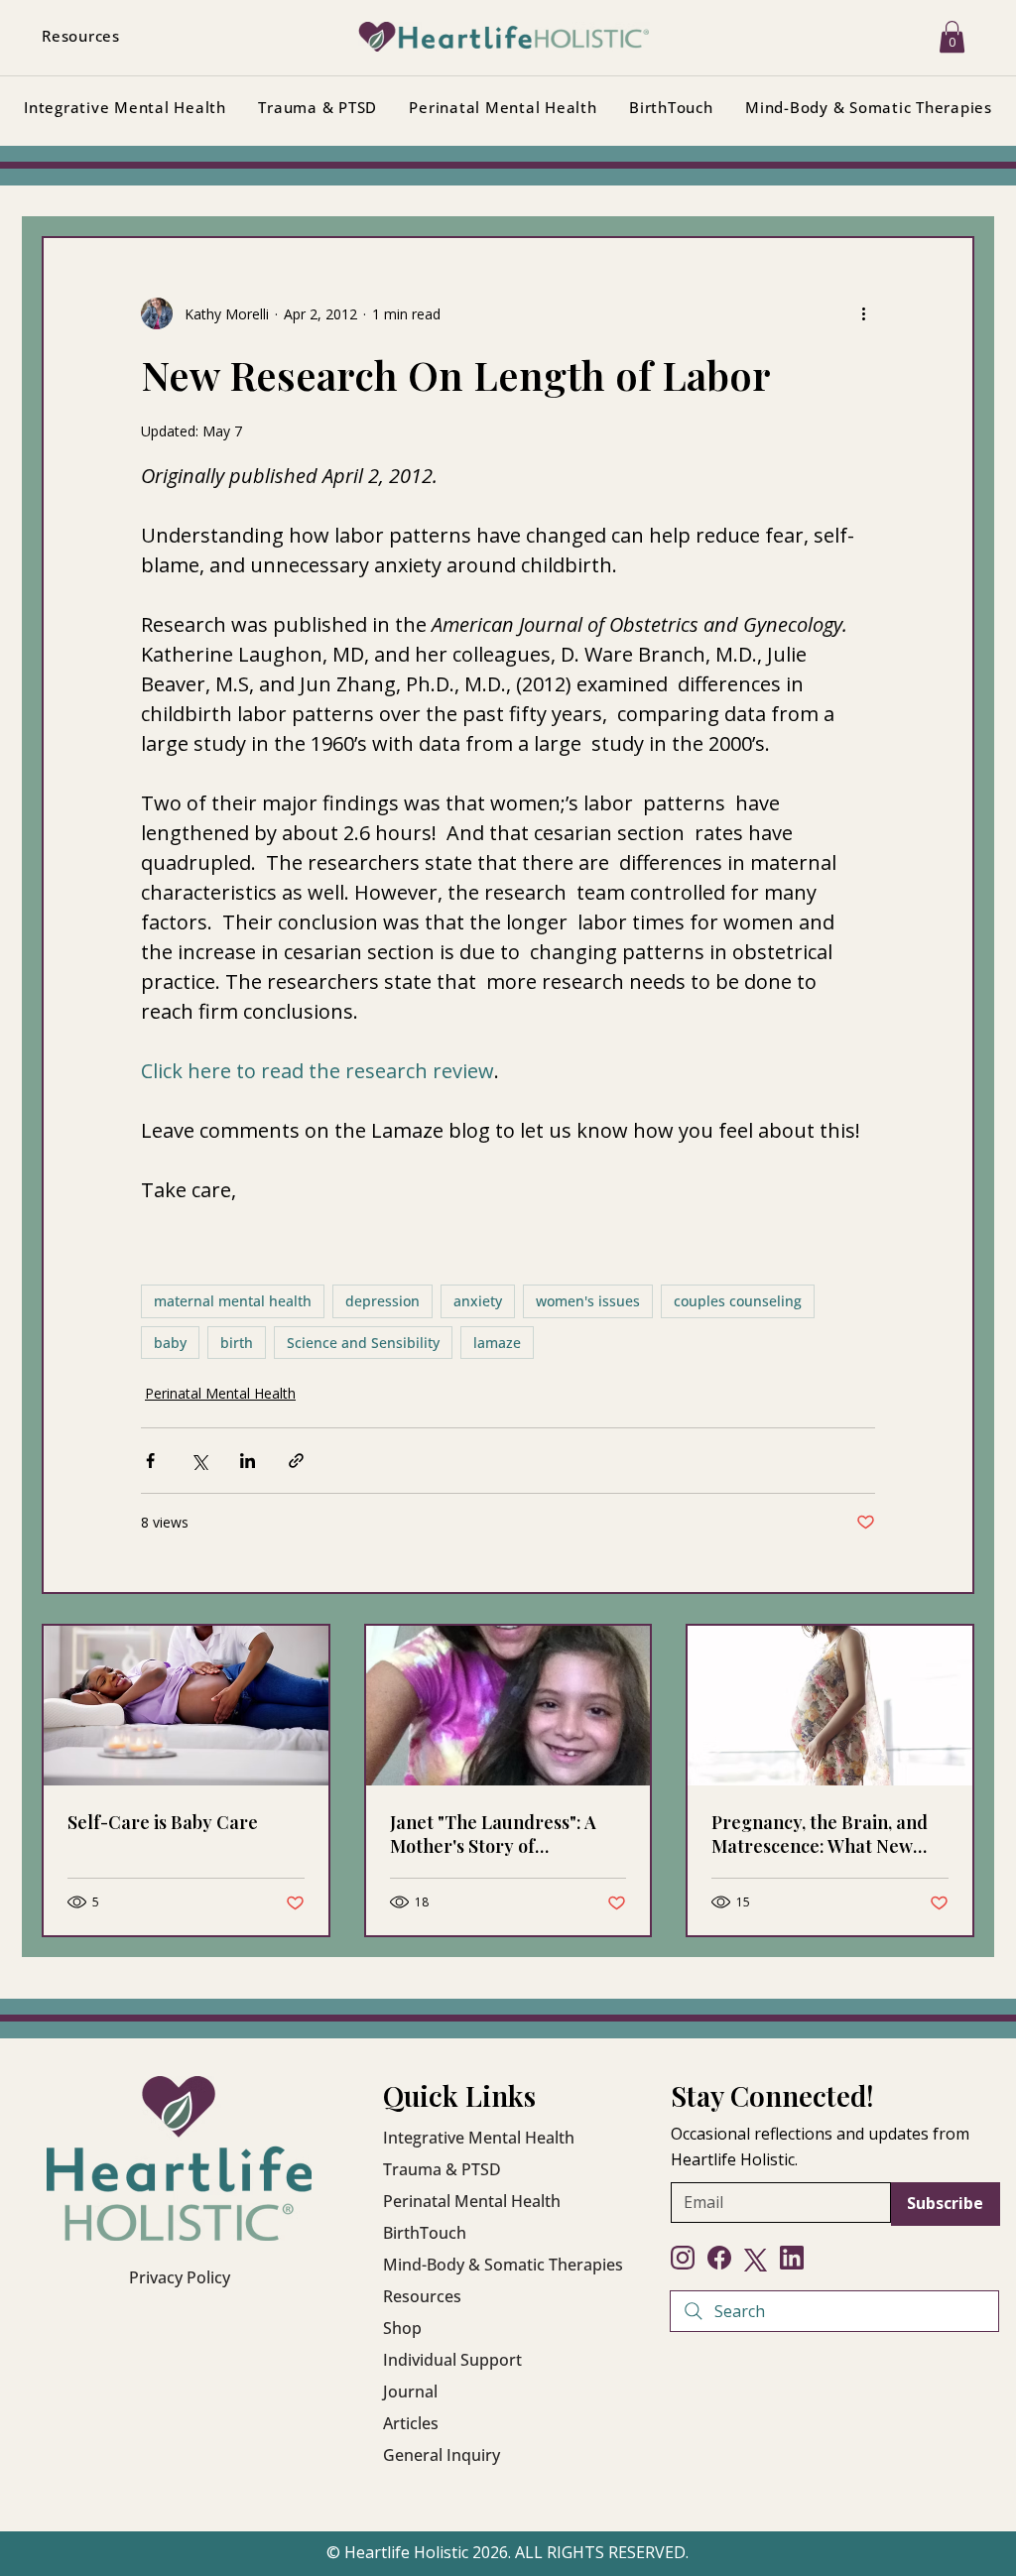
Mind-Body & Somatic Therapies (503, 2265)
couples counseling (738, 1301)
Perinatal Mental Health (220, 1393)
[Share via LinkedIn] (248, 1461)
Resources (422, 2296)
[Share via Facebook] (150, 1461)
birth (237, 1343)
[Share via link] (296, 1461)
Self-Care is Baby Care (163, 1822)
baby (170, 1343)
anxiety (478, 1301)
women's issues (588, 1301)
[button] (952, 37)
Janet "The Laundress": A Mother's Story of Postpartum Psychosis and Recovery (499, 1834)
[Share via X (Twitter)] (199, 1461)
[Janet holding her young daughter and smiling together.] (508, 1706)
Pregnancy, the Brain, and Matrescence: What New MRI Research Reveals (820, 1834)
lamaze (497, 1343)
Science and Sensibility (363, 1343)
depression (382, 1301)
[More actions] (863, 313)
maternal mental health (233, 1301)
